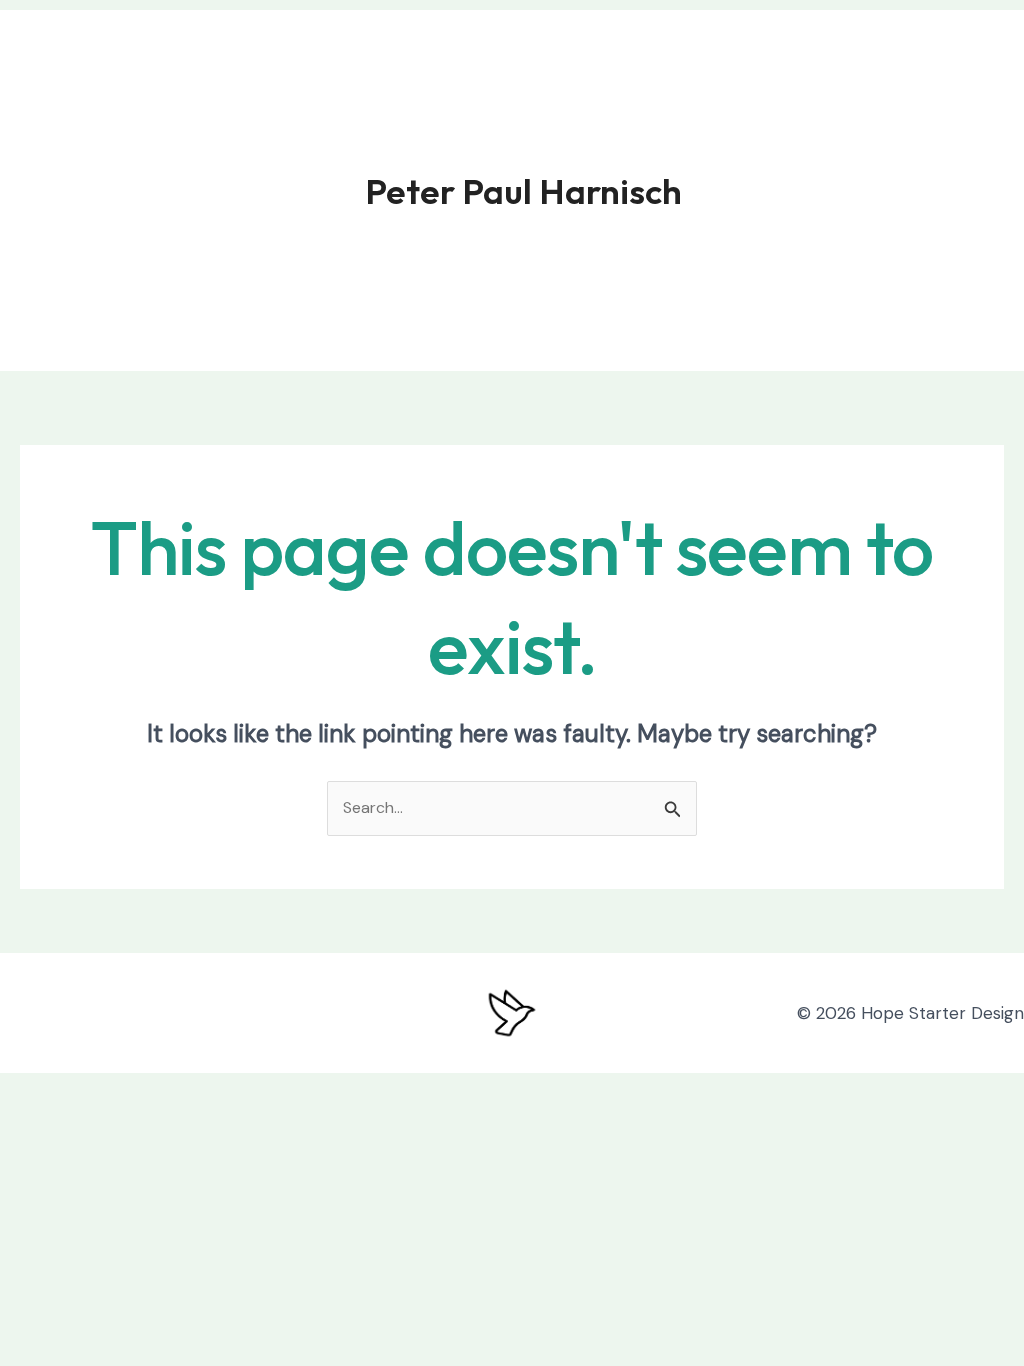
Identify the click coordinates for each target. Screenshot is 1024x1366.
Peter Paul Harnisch (523, 191)
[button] (889, 190)
